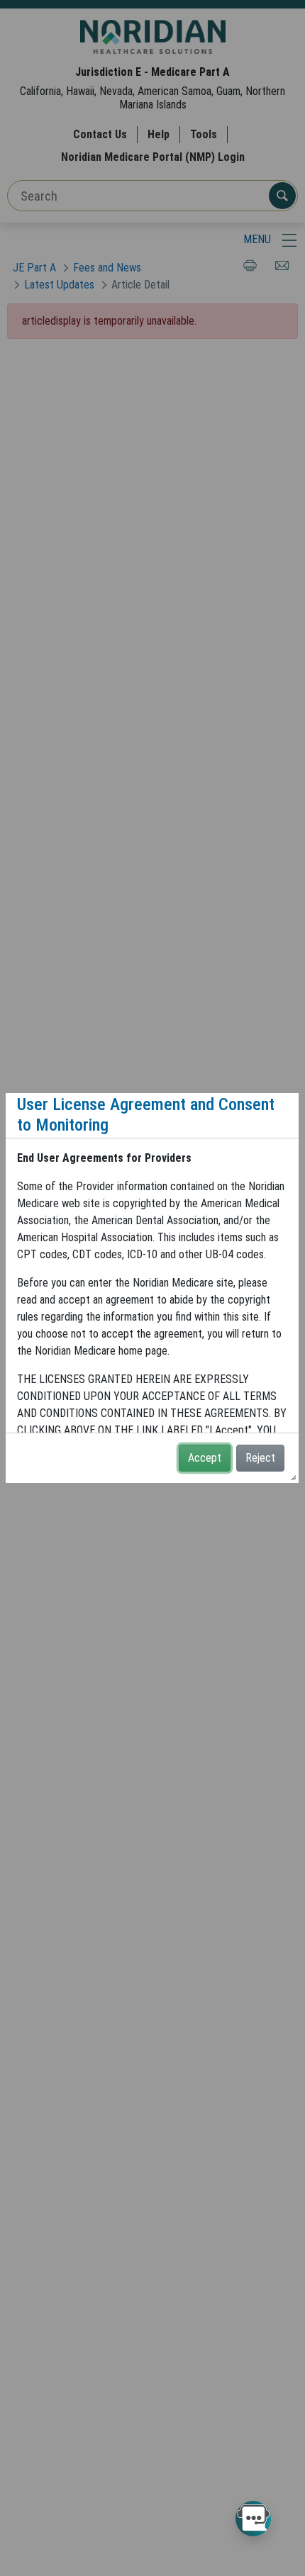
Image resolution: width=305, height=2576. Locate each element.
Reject (260, 1458)
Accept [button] (205, 1458)
